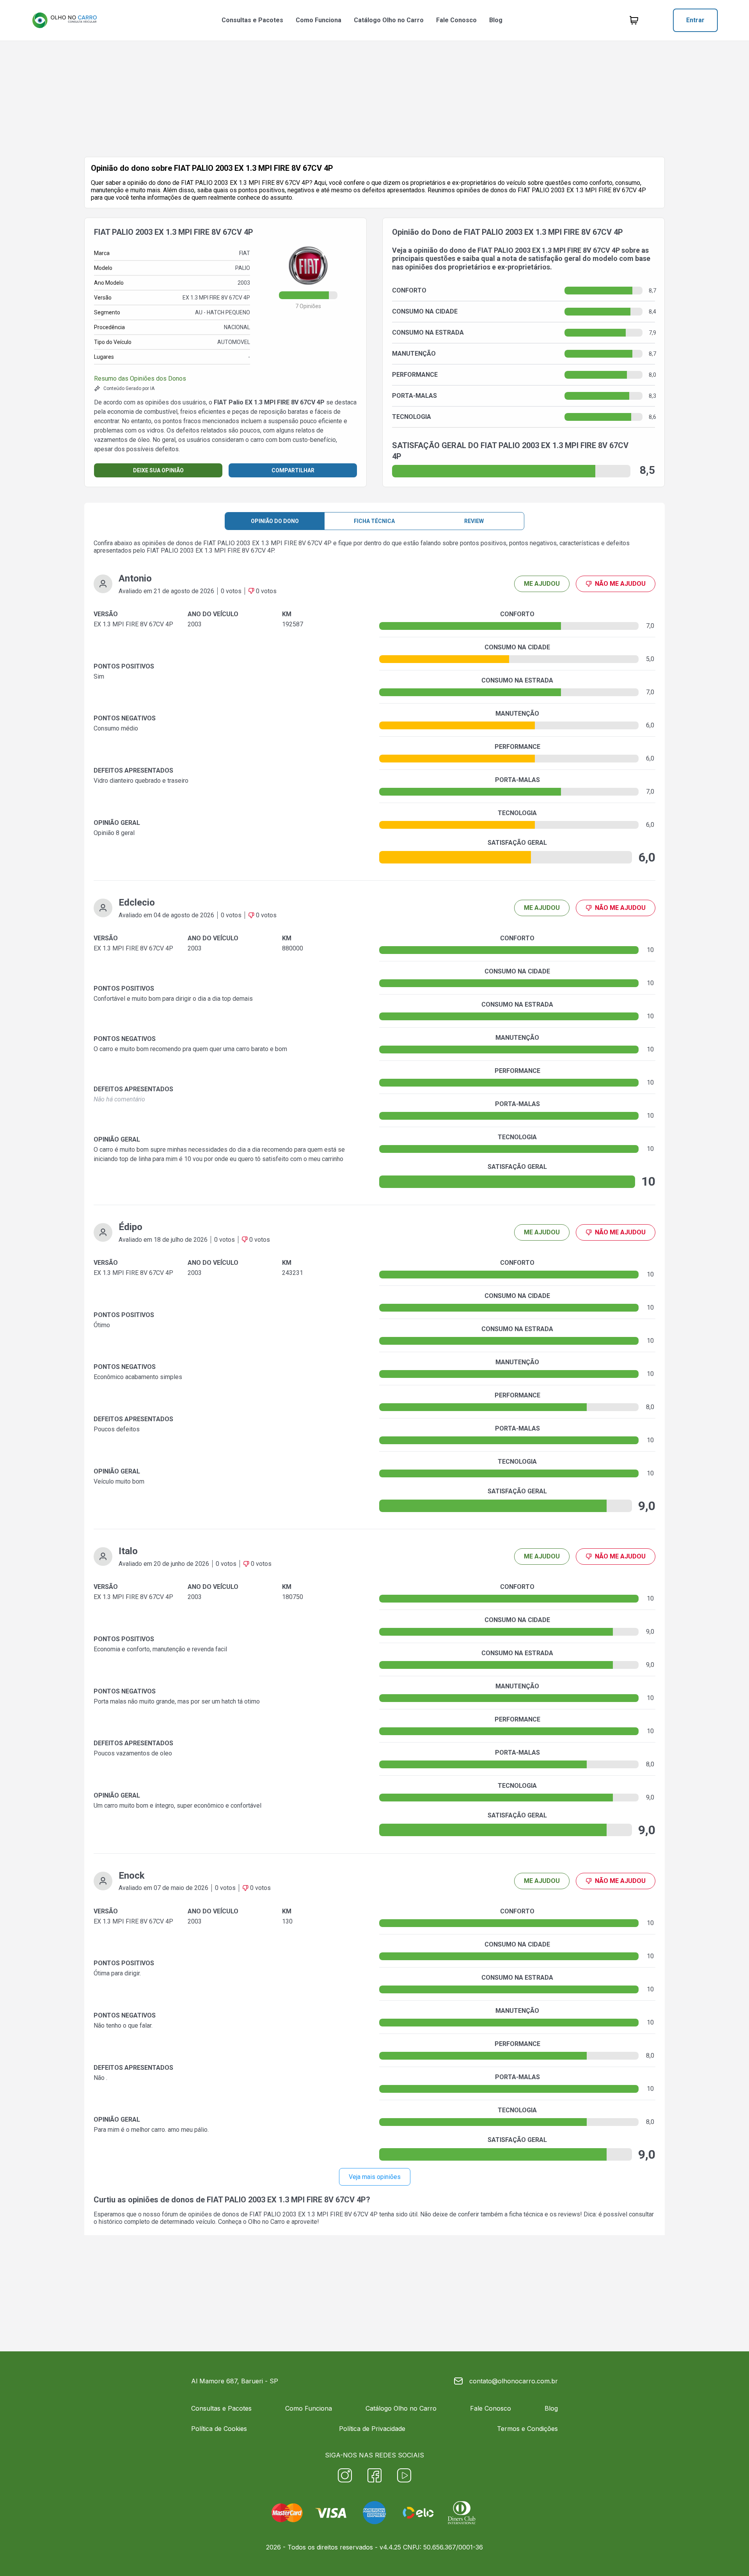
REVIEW (474, 521)
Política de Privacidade (372, 2429)
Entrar (695, 20)
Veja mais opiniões (375, 2177)
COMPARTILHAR (293, 470)
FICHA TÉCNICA (374, 521)
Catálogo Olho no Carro (389, 20)
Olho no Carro (266, 2222)
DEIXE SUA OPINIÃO (158, 470)
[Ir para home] (64, 20)
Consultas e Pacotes (252, 20)
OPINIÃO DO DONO (275, 521)
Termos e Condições (527, 2429)
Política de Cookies (219, 2429)
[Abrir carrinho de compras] (634, 20)
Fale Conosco (456, 20)
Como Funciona (319, 20)
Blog (496, 20)
